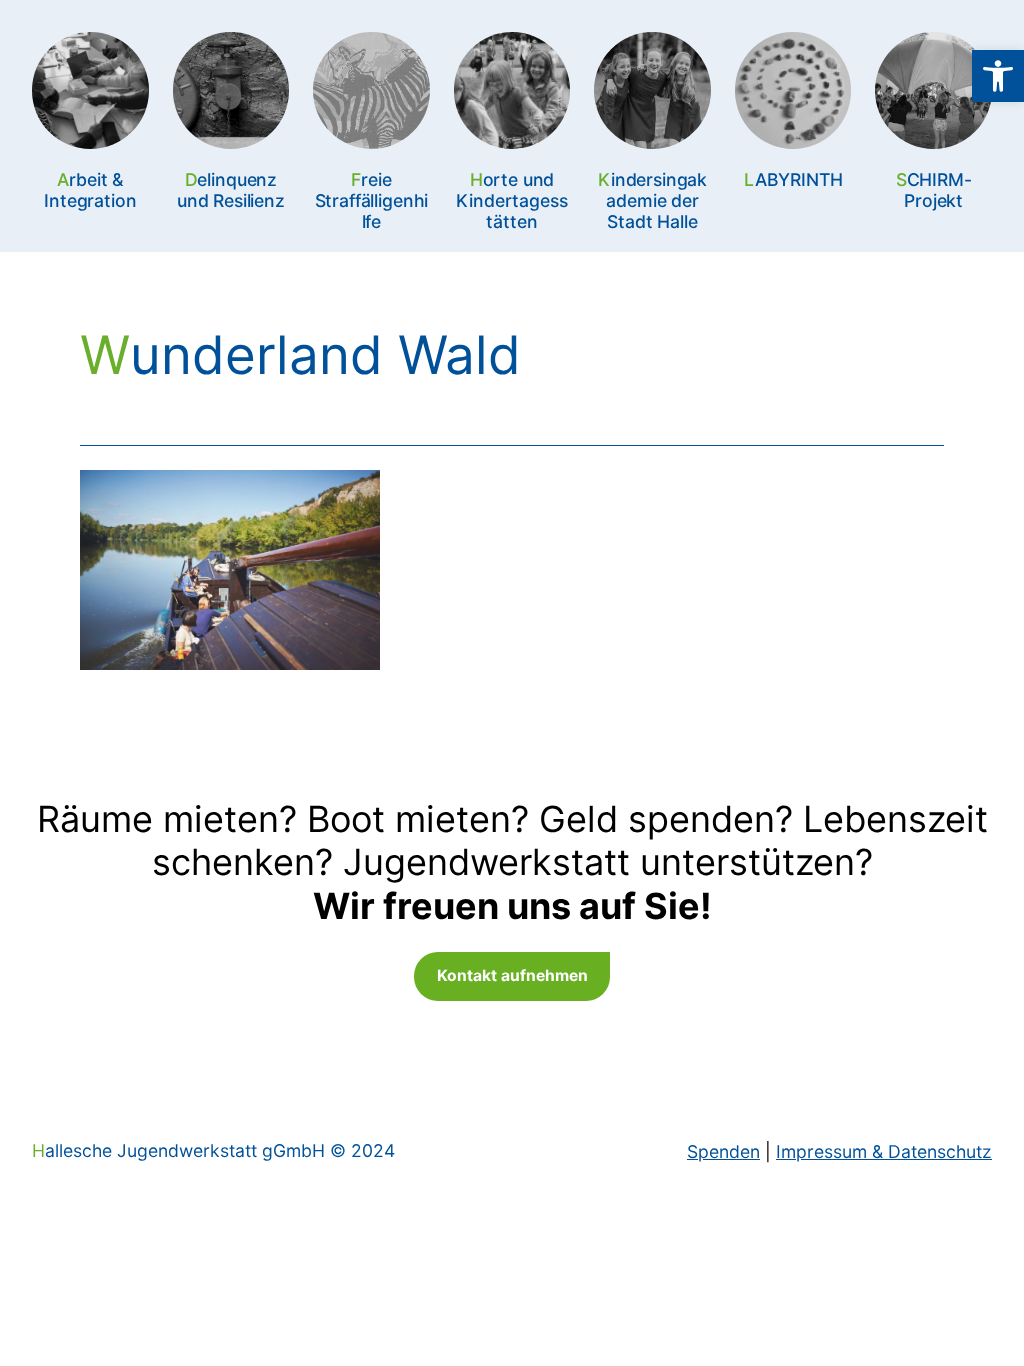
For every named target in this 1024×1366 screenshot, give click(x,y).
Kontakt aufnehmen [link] (512, 975)
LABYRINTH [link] (793, 179)
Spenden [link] (723, 1151)
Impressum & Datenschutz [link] (884, 1151)
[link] (998, 76)
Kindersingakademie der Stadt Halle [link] (652, 200)
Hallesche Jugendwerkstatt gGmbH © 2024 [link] (213, 1150)
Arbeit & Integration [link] (90, 190)
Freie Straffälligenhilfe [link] (372, 200)
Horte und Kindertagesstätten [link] (511, 200)
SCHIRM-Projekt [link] (934, 190)
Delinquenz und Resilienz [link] (231, 190)
